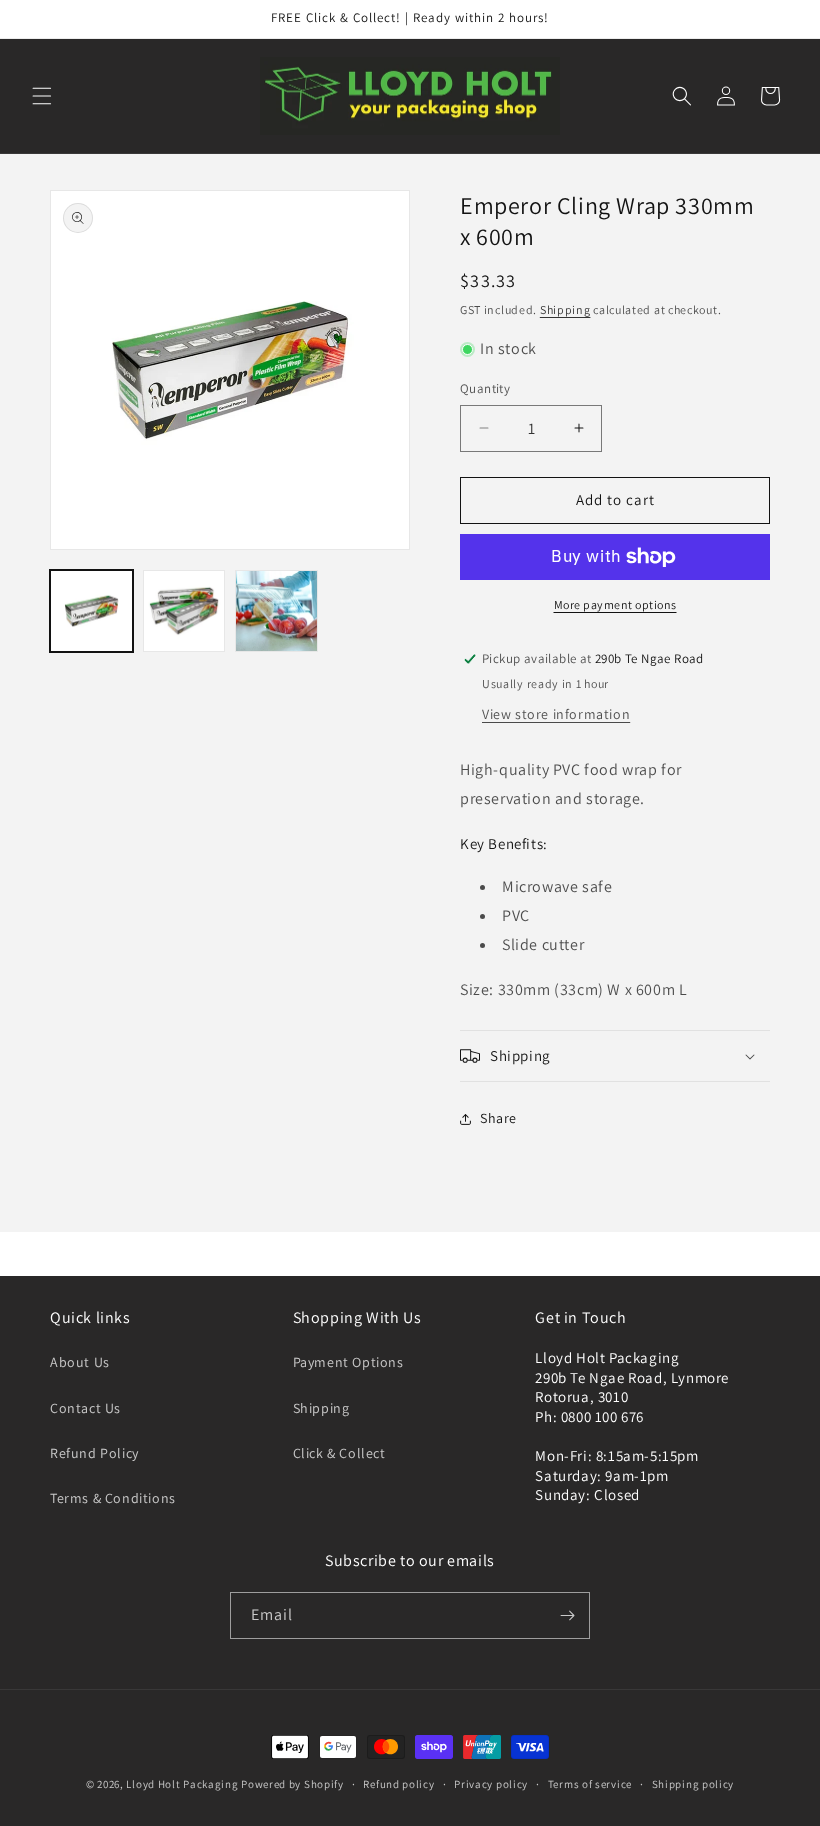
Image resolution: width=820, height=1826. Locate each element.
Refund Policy (94, 1453)
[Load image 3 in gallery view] (276, 611)
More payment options (615, 604)
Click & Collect (339, 1453)
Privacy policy (491, 1784)
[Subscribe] (567, 1615)
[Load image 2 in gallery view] (184, 611)
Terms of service (590, 1784)
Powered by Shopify (292, 1784)
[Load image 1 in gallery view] (91, 611)
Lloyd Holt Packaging (182, 1784)
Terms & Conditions (113, 1498)
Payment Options (348, 1362)
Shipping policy (693, 1784)
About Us (80, 1362)
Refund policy (398, 1784)
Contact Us (85, 1408)
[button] (42, 96)
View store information (556, 714)
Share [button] (498, 1118)
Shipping (565, 309)
